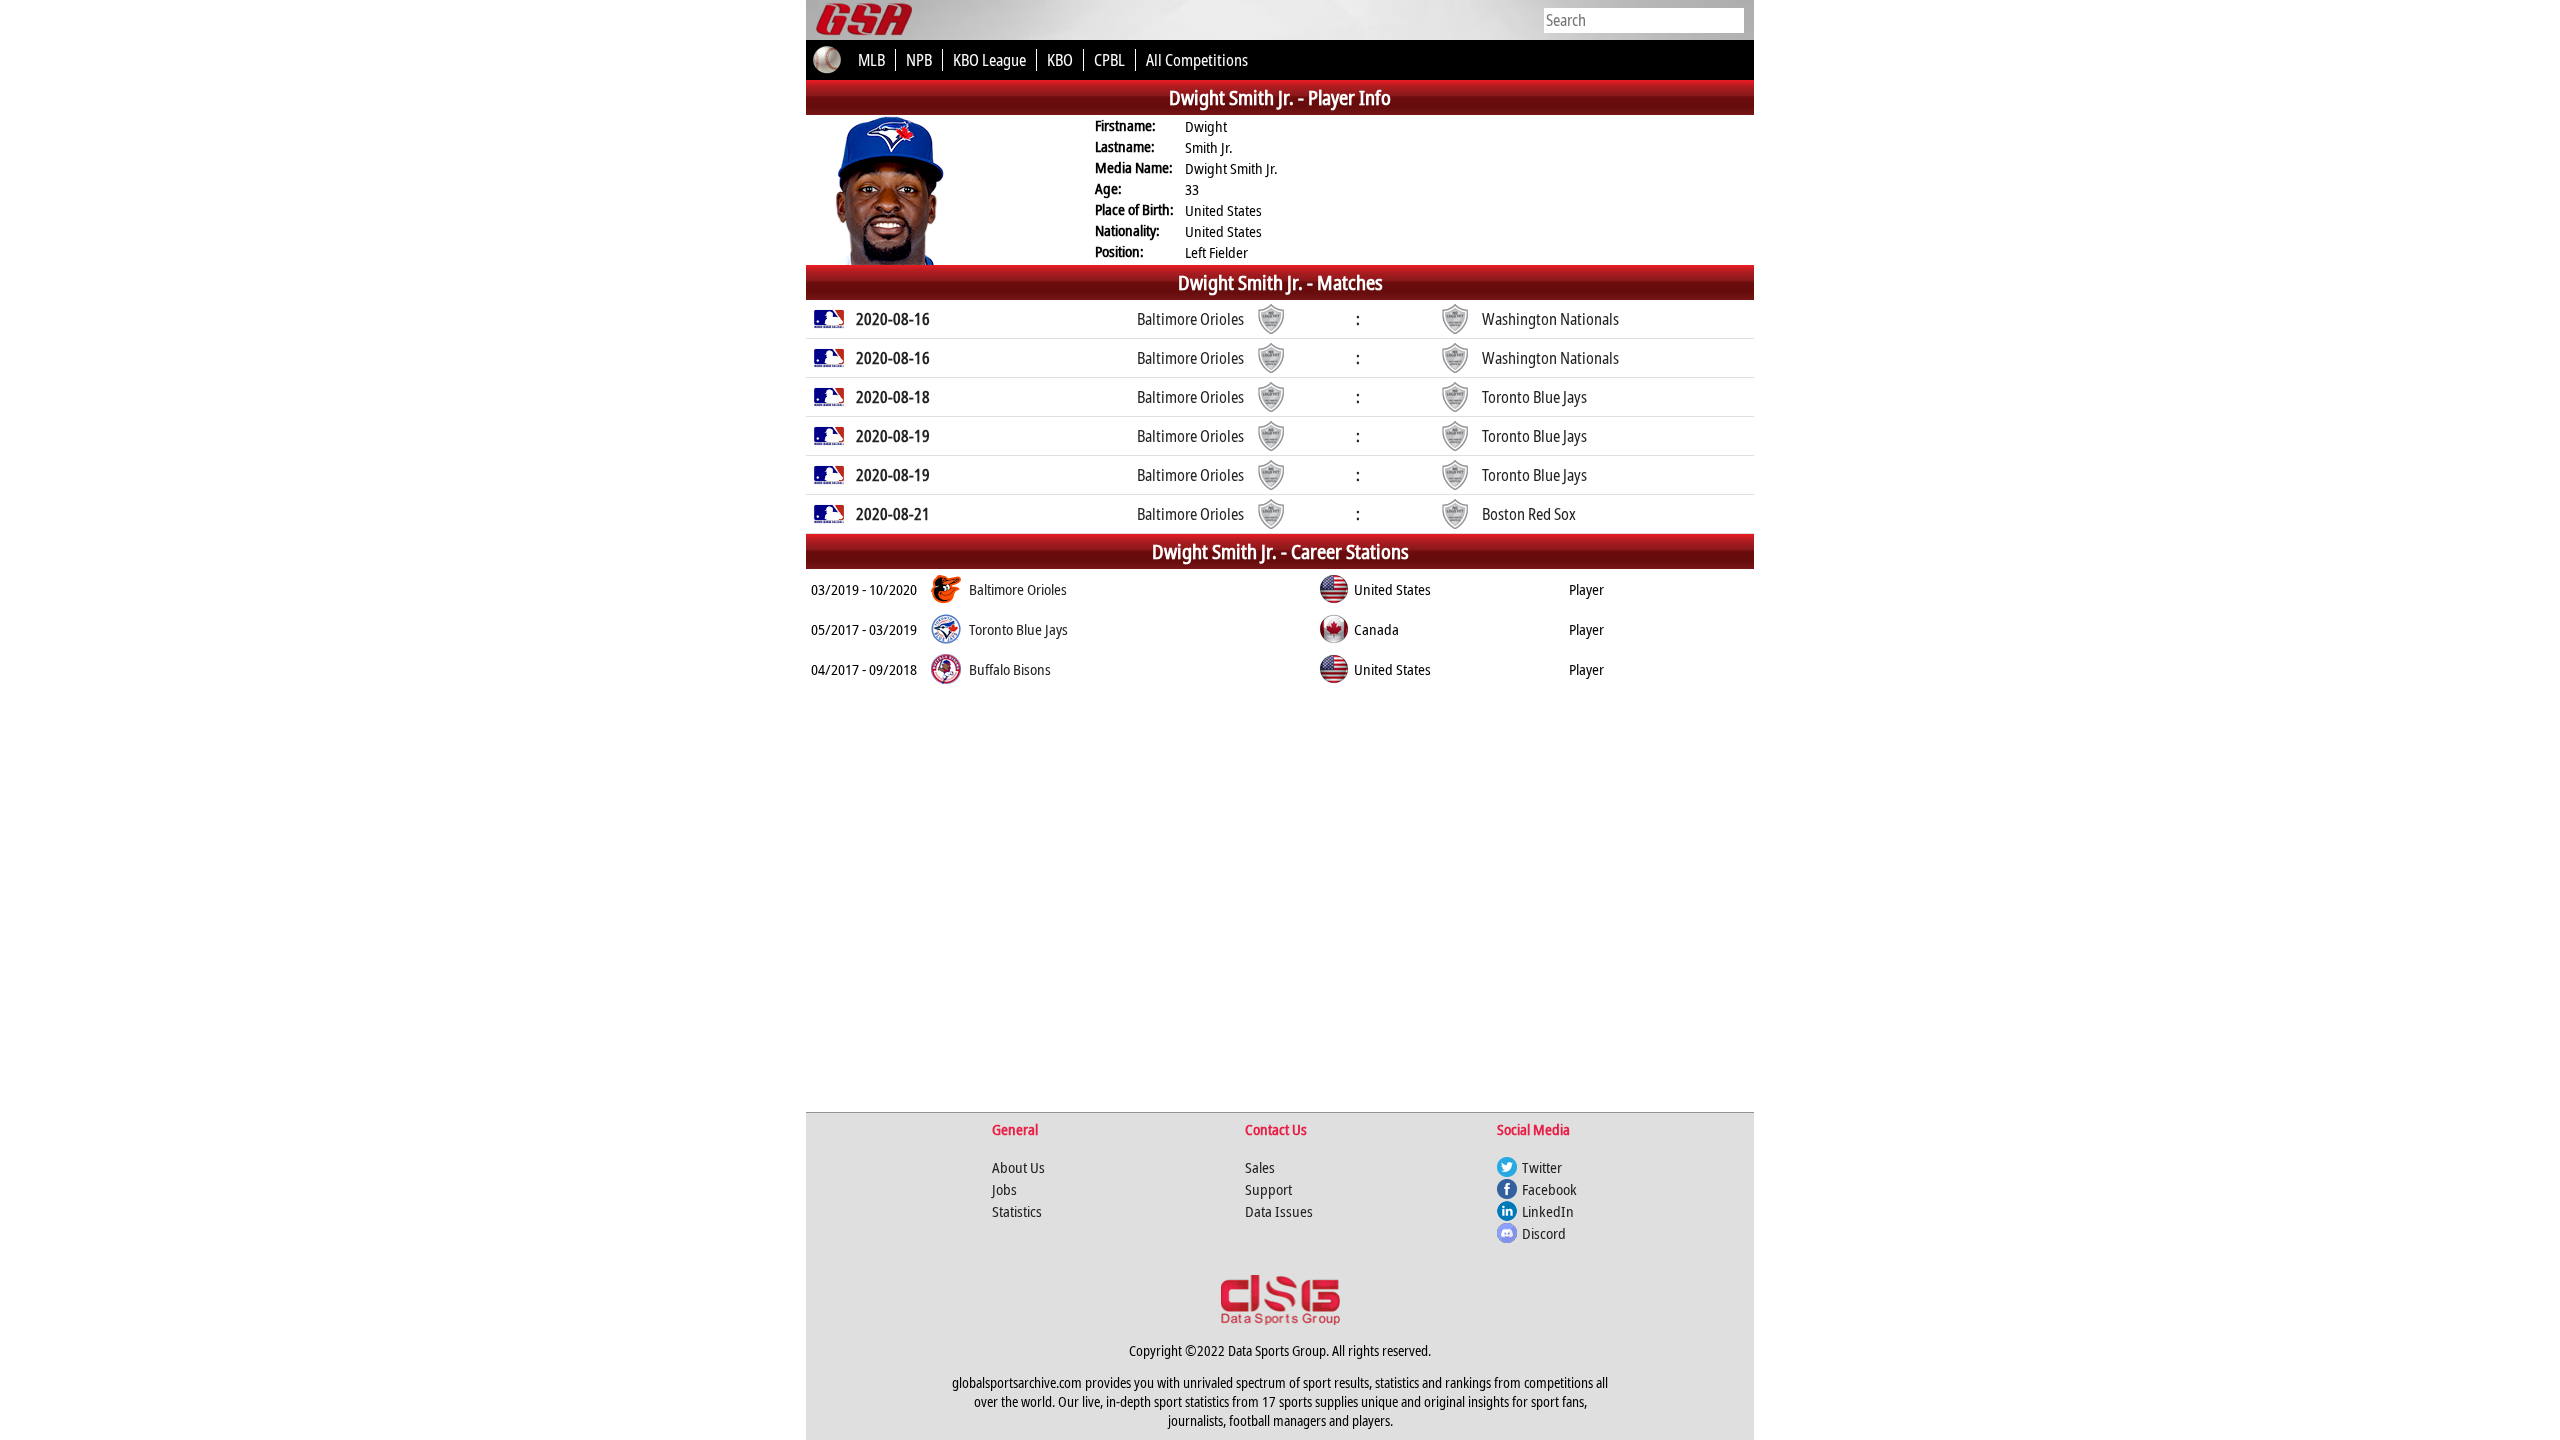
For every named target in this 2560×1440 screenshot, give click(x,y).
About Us (1018, 1167)
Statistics (1017, 1211)
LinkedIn (1548, 1211)
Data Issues (1279, 1211)
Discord (1544, 1233)
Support (1268, 1189)
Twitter (1542, 1167)
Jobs (1004, 1189)
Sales (1260, 1167)
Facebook (1549, 1189)
